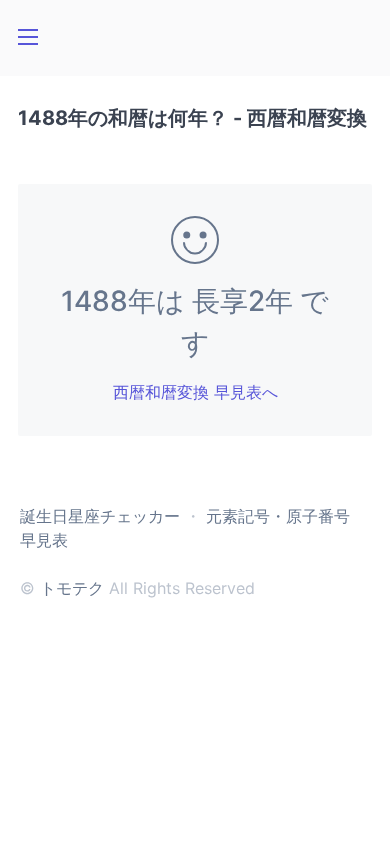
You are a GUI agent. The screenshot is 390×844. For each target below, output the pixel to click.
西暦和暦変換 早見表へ (195, 392)
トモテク (72, 588)
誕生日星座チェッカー (100, 516)
